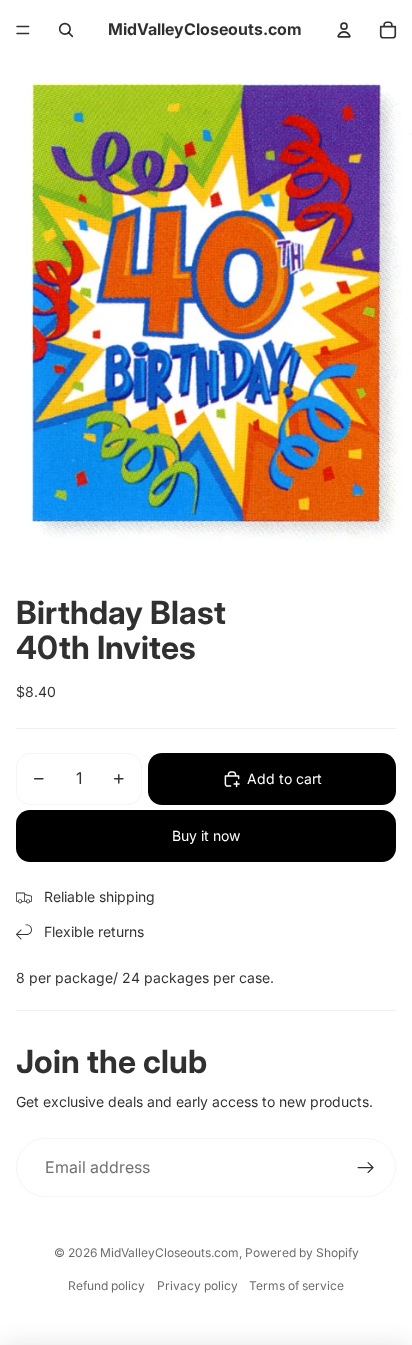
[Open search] (66, 30)
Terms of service (296, 1285)
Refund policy (106, 1285)
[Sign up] (366, 1168)
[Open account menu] (344, 30)
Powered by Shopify (302, 1252)
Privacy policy (197, 1285)
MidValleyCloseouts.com (169, 1252)
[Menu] (23, 30)
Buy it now (206, 835)
